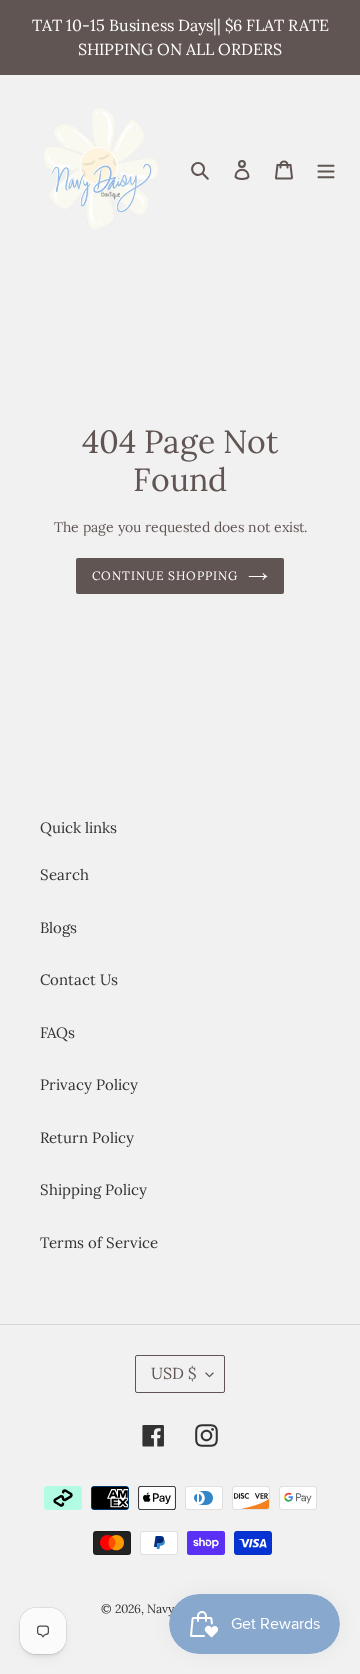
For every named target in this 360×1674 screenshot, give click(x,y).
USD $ (173, 1373)
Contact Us (79, 979)
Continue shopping (165, 575)
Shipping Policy (93, 1189)
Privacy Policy (89, 1084)
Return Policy (87, 1137)
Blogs (58, 927)
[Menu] (326, 168)
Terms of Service (99, 1242)
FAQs (57, 1032)
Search (64, 874)
